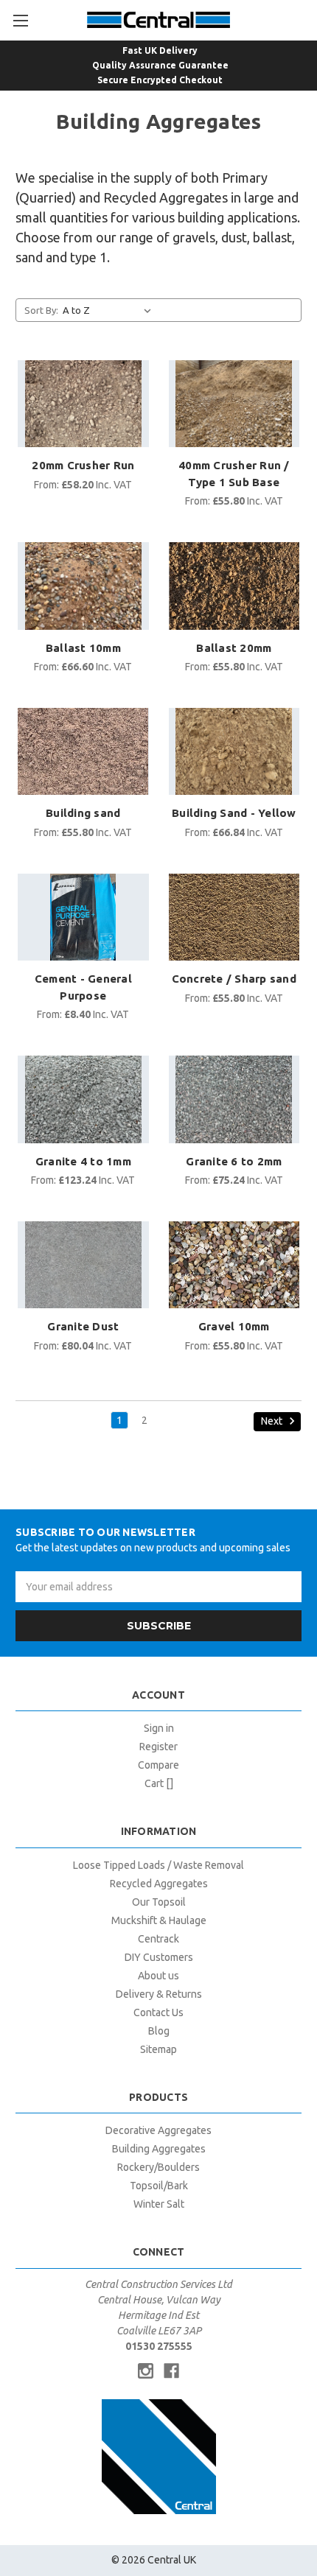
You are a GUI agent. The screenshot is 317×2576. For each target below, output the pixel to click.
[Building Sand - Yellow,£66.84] (234, 751)
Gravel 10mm (234, 1326)
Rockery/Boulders (158, 2167)
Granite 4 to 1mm (83, 1161)
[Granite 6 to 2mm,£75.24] (234, 1099)
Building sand (83, 813)
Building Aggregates (159, 2149)
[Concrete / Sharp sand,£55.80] (234, 917)
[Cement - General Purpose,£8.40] (83, 917)
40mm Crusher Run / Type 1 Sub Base (234, 474)
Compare (158, 1765)
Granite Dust (83, 1326)
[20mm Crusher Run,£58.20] (83, 404)
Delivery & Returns (159, 1994)
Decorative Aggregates (158, 2130)
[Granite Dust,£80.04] (83, 1265)
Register (158, 1747)
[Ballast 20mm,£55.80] (234, 586)
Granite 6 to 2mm (234, 1161)
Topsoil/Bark (159, 2186)
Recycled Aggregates (159, 1884)
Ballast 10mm (83, 648)
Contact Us (158, 2012)
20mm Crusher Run (83, 465)
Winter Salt (159, 2204)
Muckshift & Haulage (159, 1920)
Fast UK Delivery (160, 50)
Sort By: (41, 310)
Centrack (158, 1939)
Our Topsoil (159, 1902)
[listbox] (110, 310)
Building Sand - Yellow (234, 813)
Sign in (159, 1728)
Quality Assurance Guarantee (160, 65)
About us (158, 1976)
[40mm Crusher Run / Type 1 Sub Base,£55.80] (234, 404)
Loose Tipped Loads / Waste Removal (158, 1865)
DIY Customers (159, 1957)
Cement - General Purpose (83, 987)
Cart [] (159, 1783)
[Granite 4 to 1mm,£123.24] (83, 1099)
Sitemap (158, 2049)
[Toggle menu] (20, 20)
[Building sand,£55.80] (83, 751)
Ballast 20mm (234, 648)
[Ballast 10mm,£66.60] (83, 586)
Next (273, 1420)
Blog (159, 2031)
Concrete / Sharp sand (234, 979)
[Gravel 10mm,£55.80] (234, 1265)
